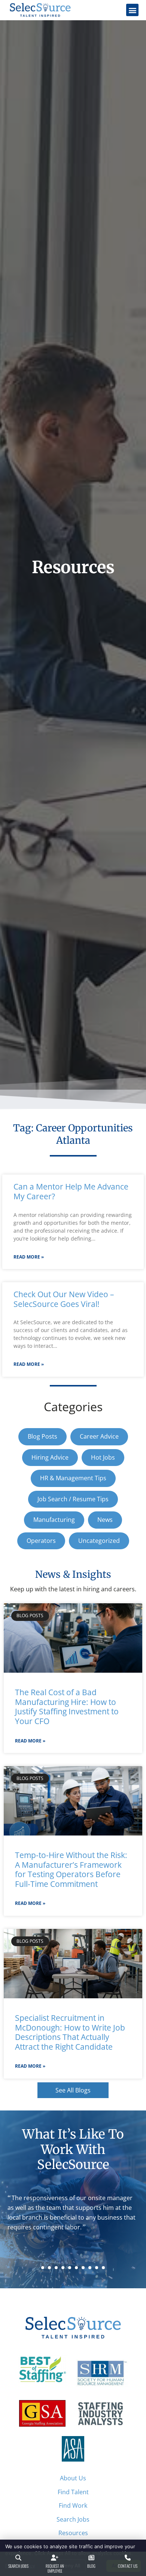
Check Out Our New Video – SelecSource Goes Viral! (64, 1299)
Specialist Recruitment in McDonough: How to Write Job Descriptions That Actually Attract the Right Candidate (70, 2032)
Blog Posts (42, 1436)
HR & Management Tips (73, 1478)
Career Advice (99, 1436)
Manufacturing (54, 1520)
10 (103, 2268)
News (105, 1520)
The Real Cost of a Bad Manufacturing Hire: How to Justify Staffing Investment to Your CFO (67, 1707)
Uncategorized (99, 1541)
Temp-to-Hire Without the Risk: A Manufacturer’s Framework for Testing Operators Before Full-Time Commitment (71, 1869)
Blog (91, 2566)
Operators (41, 1541)
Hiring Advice (50, 1457)
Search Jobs (18, 2566)
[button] (132, 10)
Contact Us (128, 2566)
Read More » (29, 1257)
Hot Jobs (103, 1457)
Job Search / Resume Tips (73, 1499)
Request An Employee (55, 2568)
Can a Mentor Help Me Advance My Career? (71, 1191)
